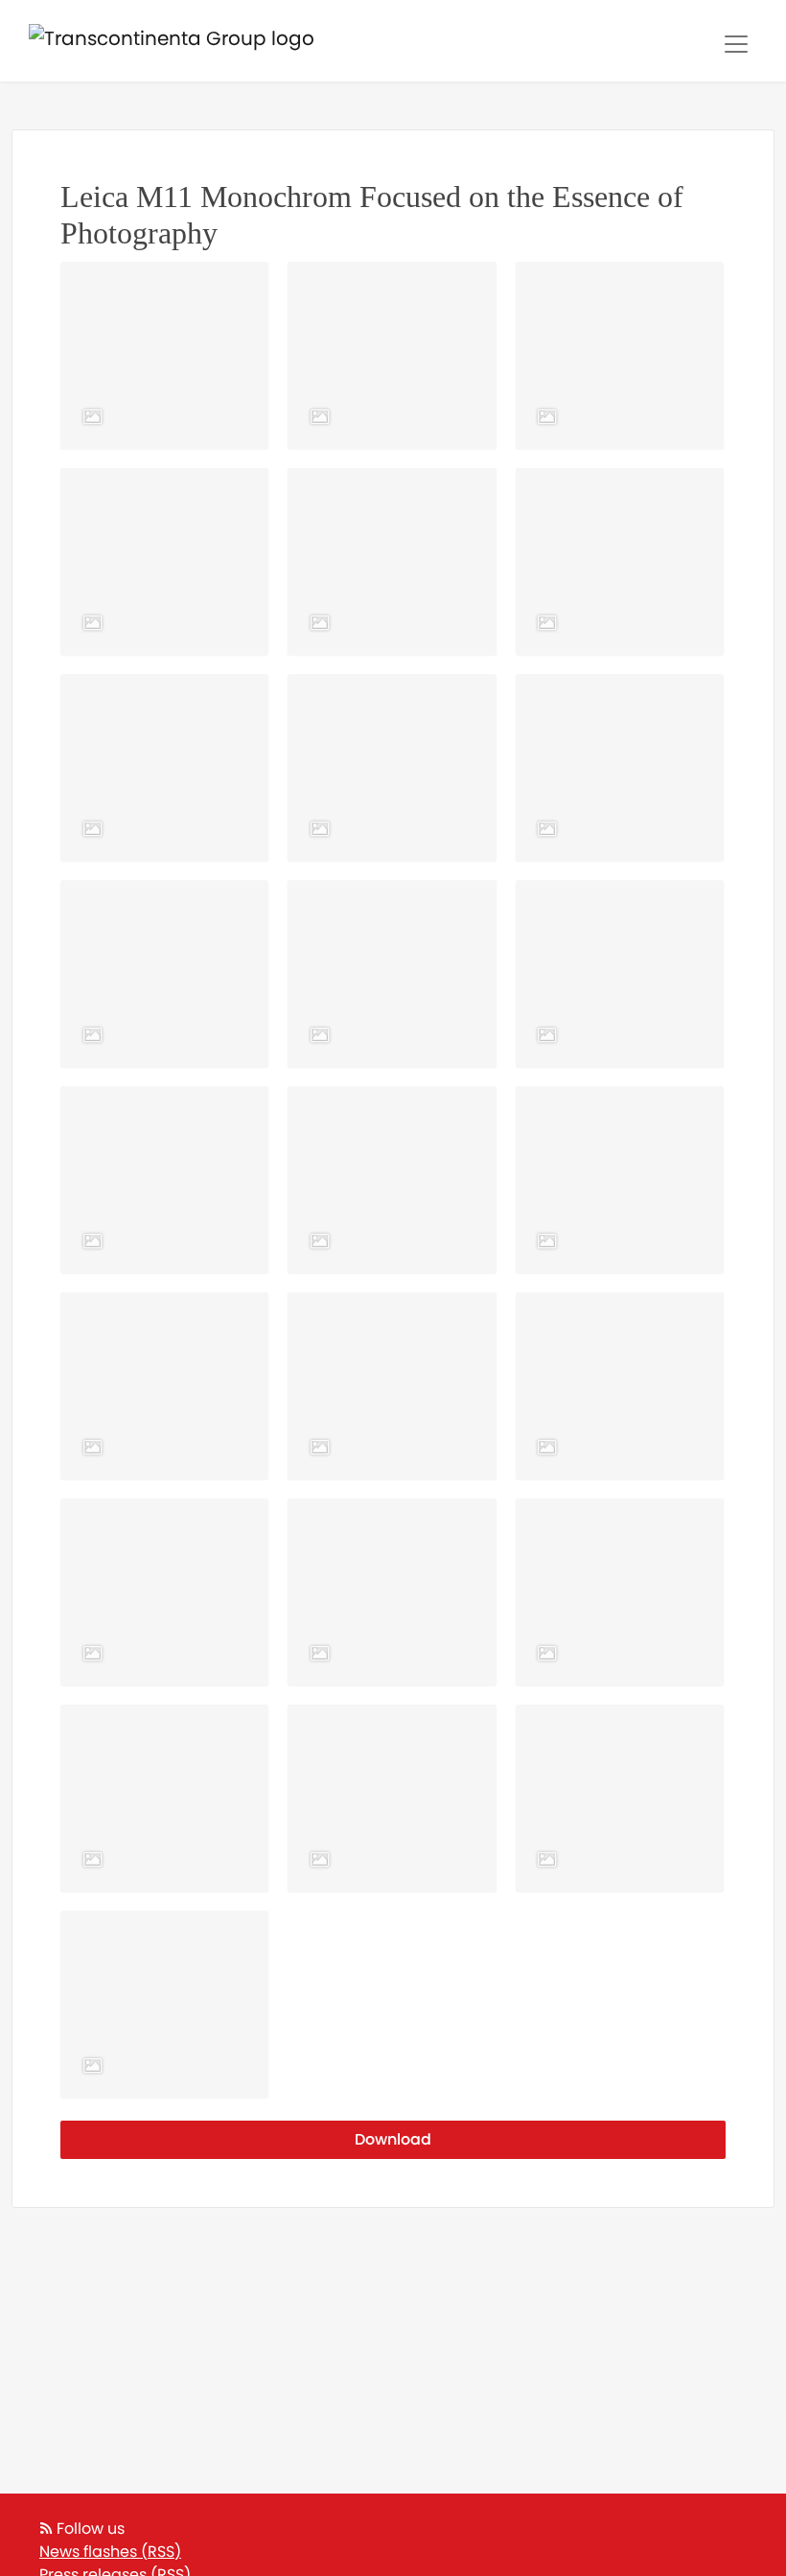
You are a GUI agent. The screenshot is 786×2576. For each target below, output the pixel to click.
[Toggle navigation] (736, 44)
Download (393, 2139)
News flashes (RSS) (110, 2552)
